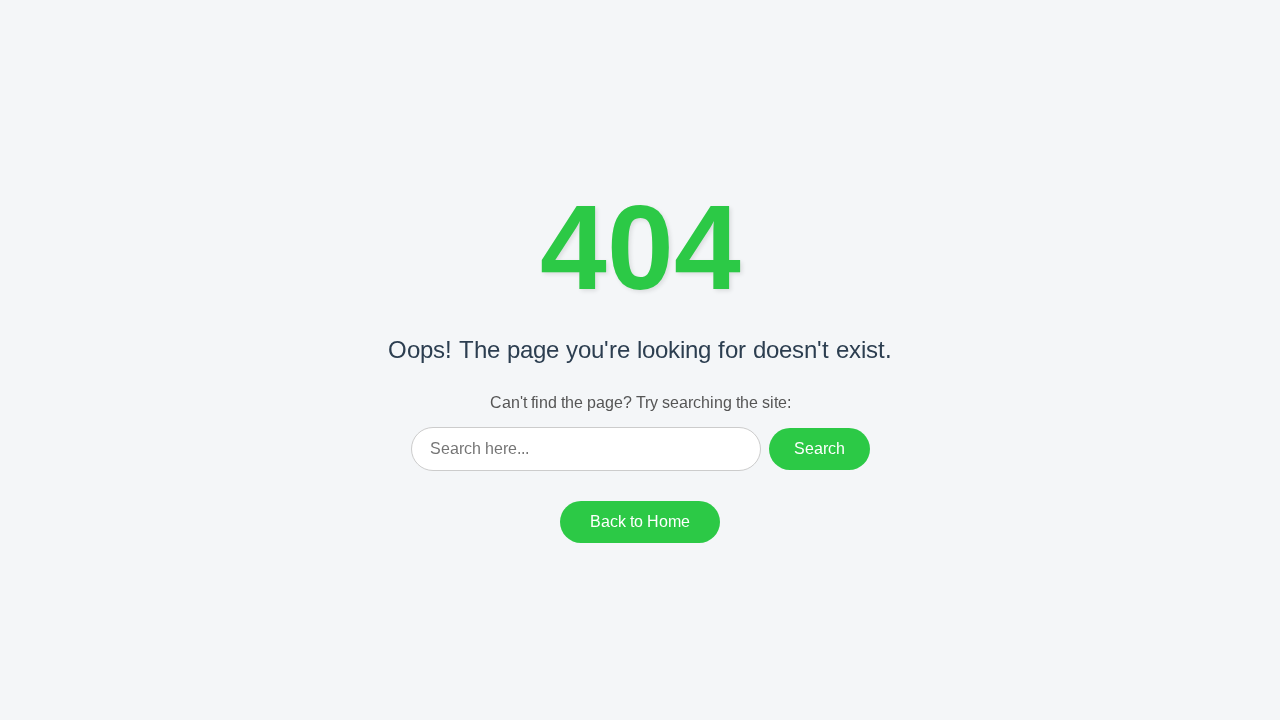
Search (819, 448)
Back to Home (640, 521)
